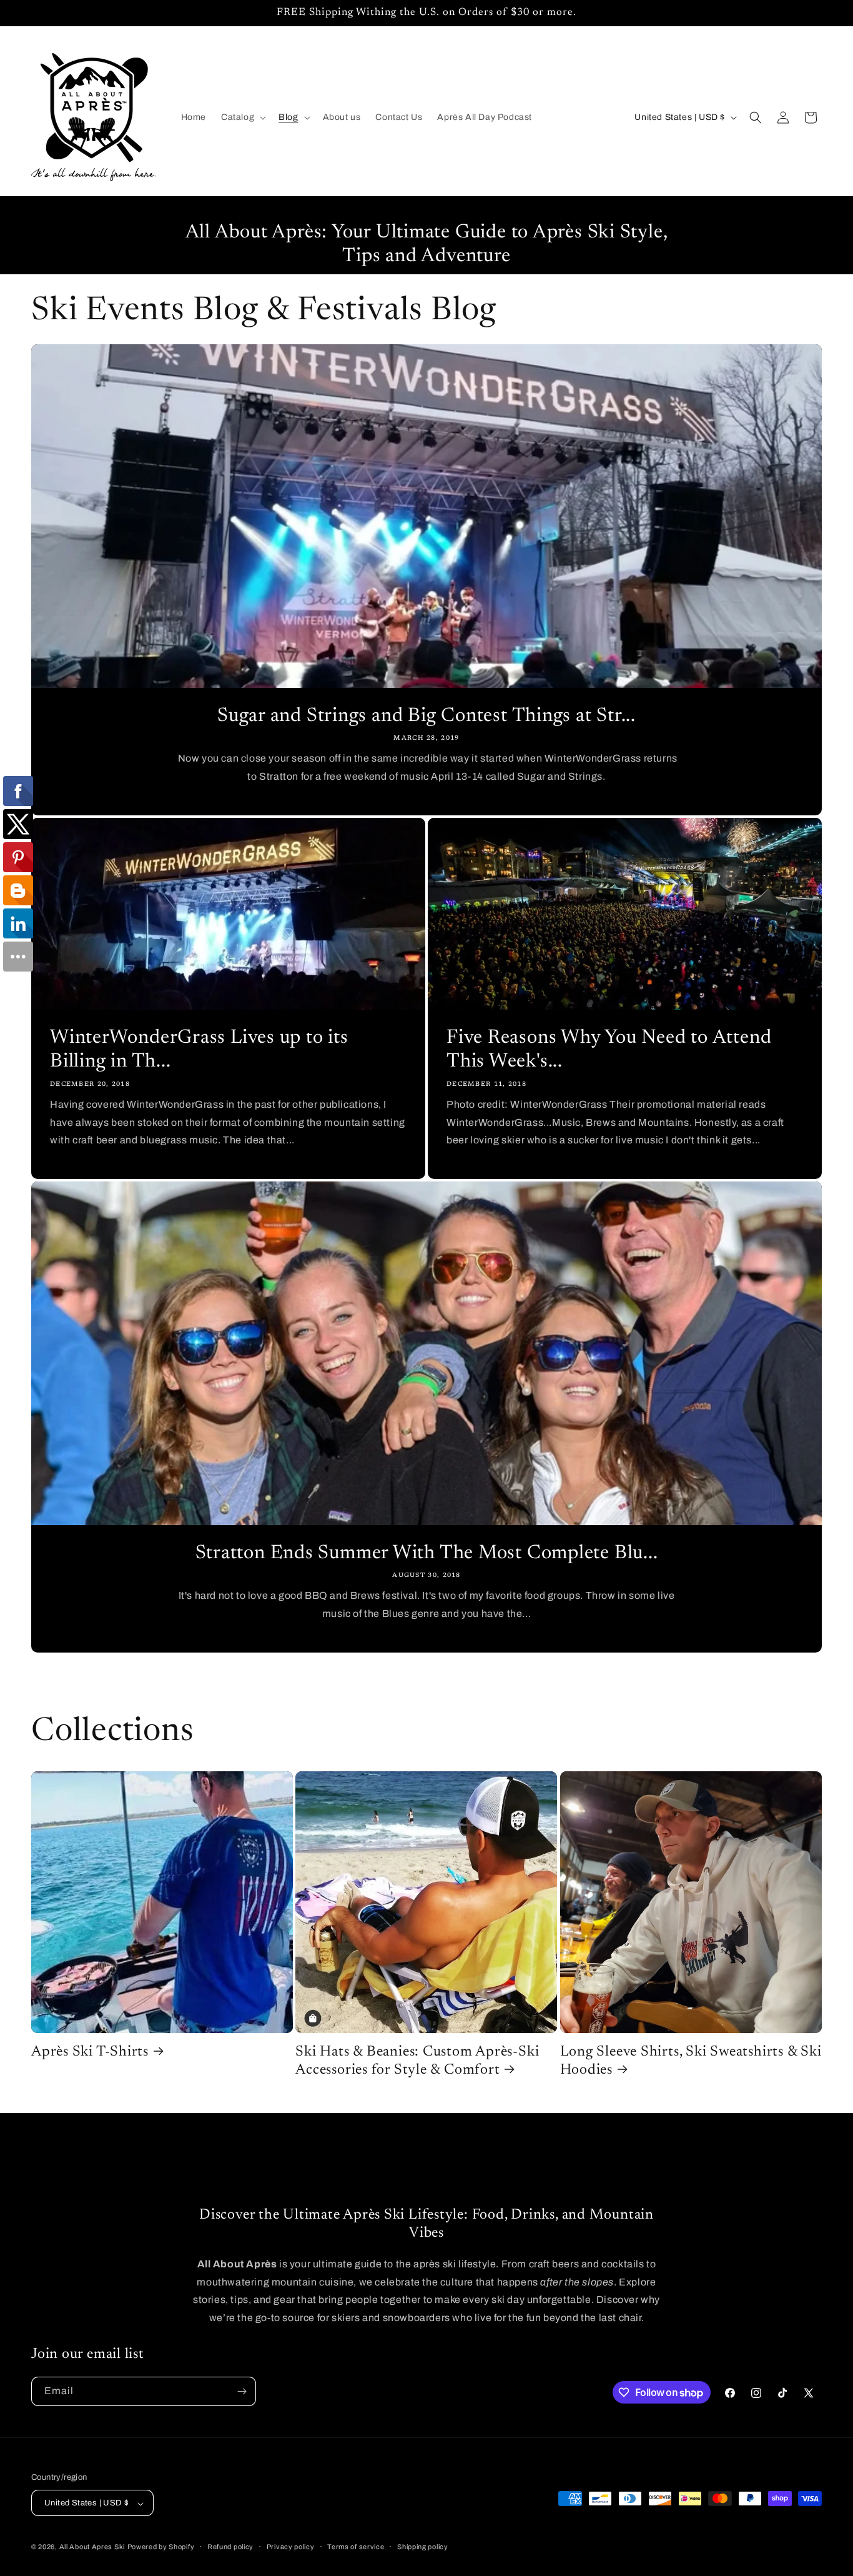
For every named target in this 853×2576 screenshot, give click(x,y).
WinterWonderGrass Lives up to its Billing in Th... (199, 1050)
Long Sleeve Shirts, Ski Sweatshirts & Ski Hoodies (691, 2061)
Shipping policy (423, 2547)
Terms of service (356, 2547)
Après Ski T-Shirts (90, 2052)
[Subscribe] (242, 2391)
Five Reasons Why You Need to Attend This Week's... (609, 1050)
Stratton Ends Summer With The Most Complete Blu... (427, 1554)
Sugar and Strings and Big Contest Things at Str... (426, 716)
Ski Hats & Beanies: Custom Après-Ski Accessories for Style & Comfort (417, 2061)
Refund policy (230, 2547)
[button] (242, 117)
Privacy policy (291, 2547)
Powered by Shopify (161, 2547)
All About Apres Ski (92, 2547)
